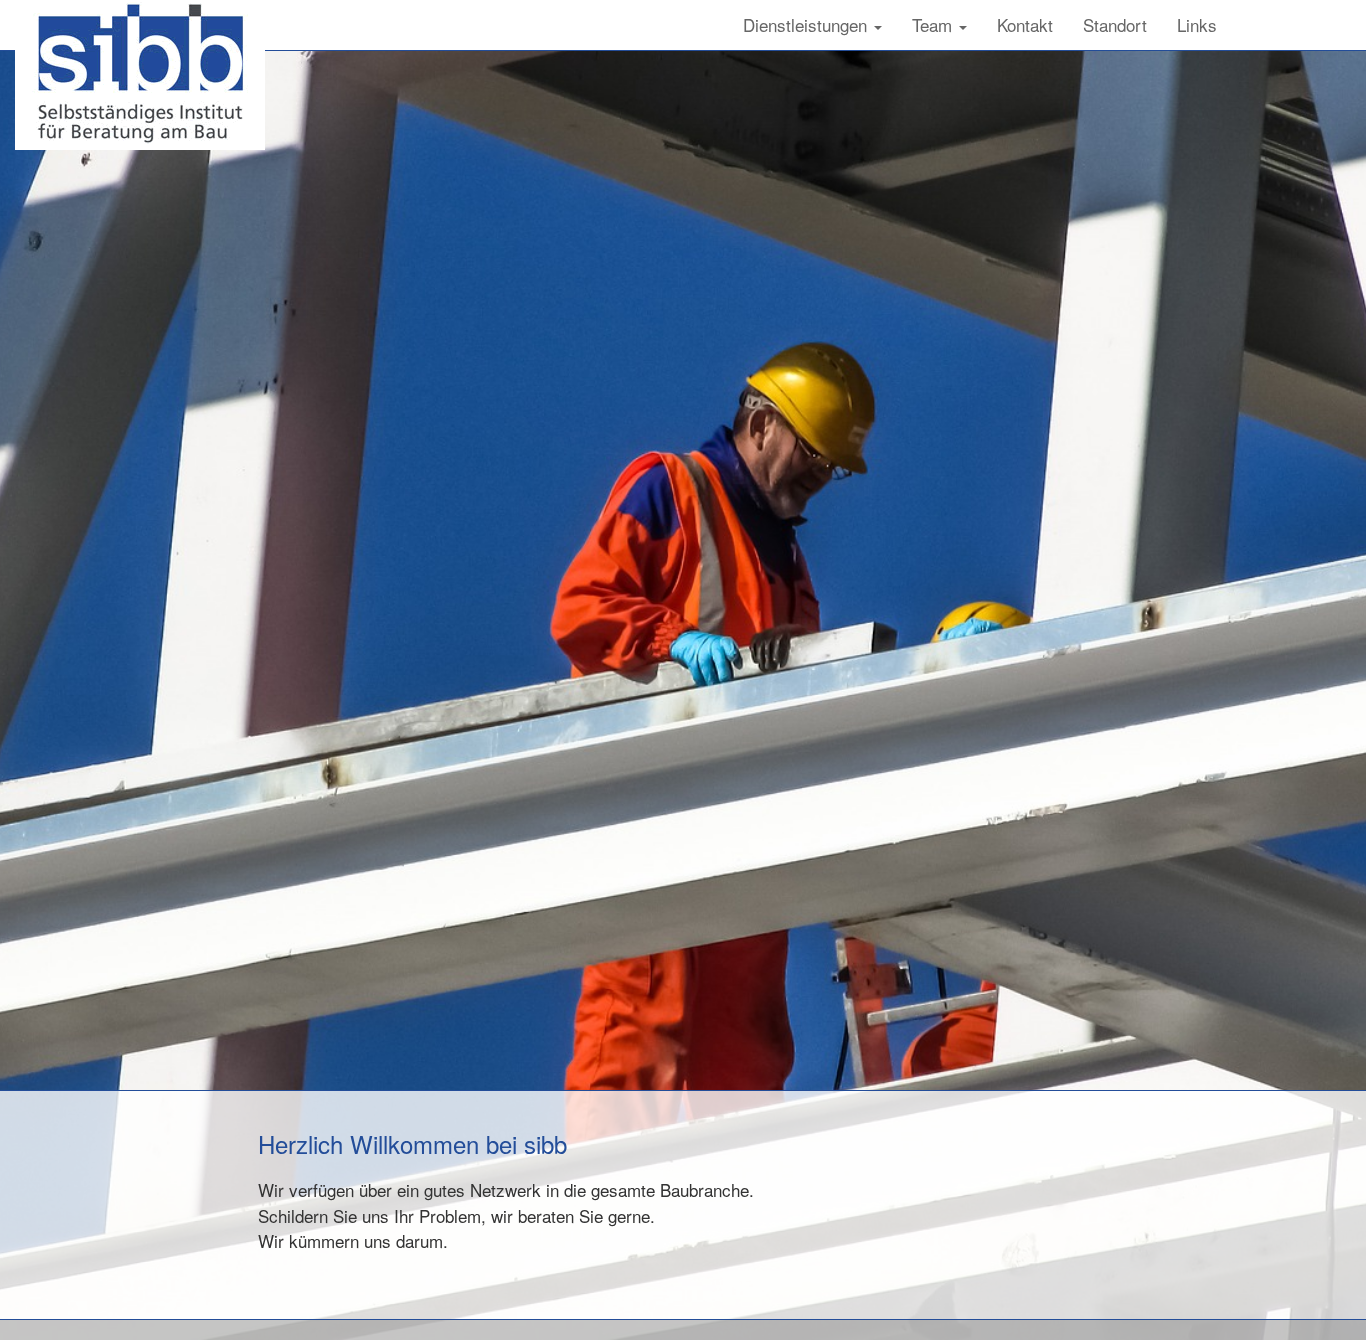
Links (1197, 24)
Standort (1115, 24)
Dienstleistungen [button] (807, 24)
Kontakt (1025, 24)
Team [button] (934, 24)
